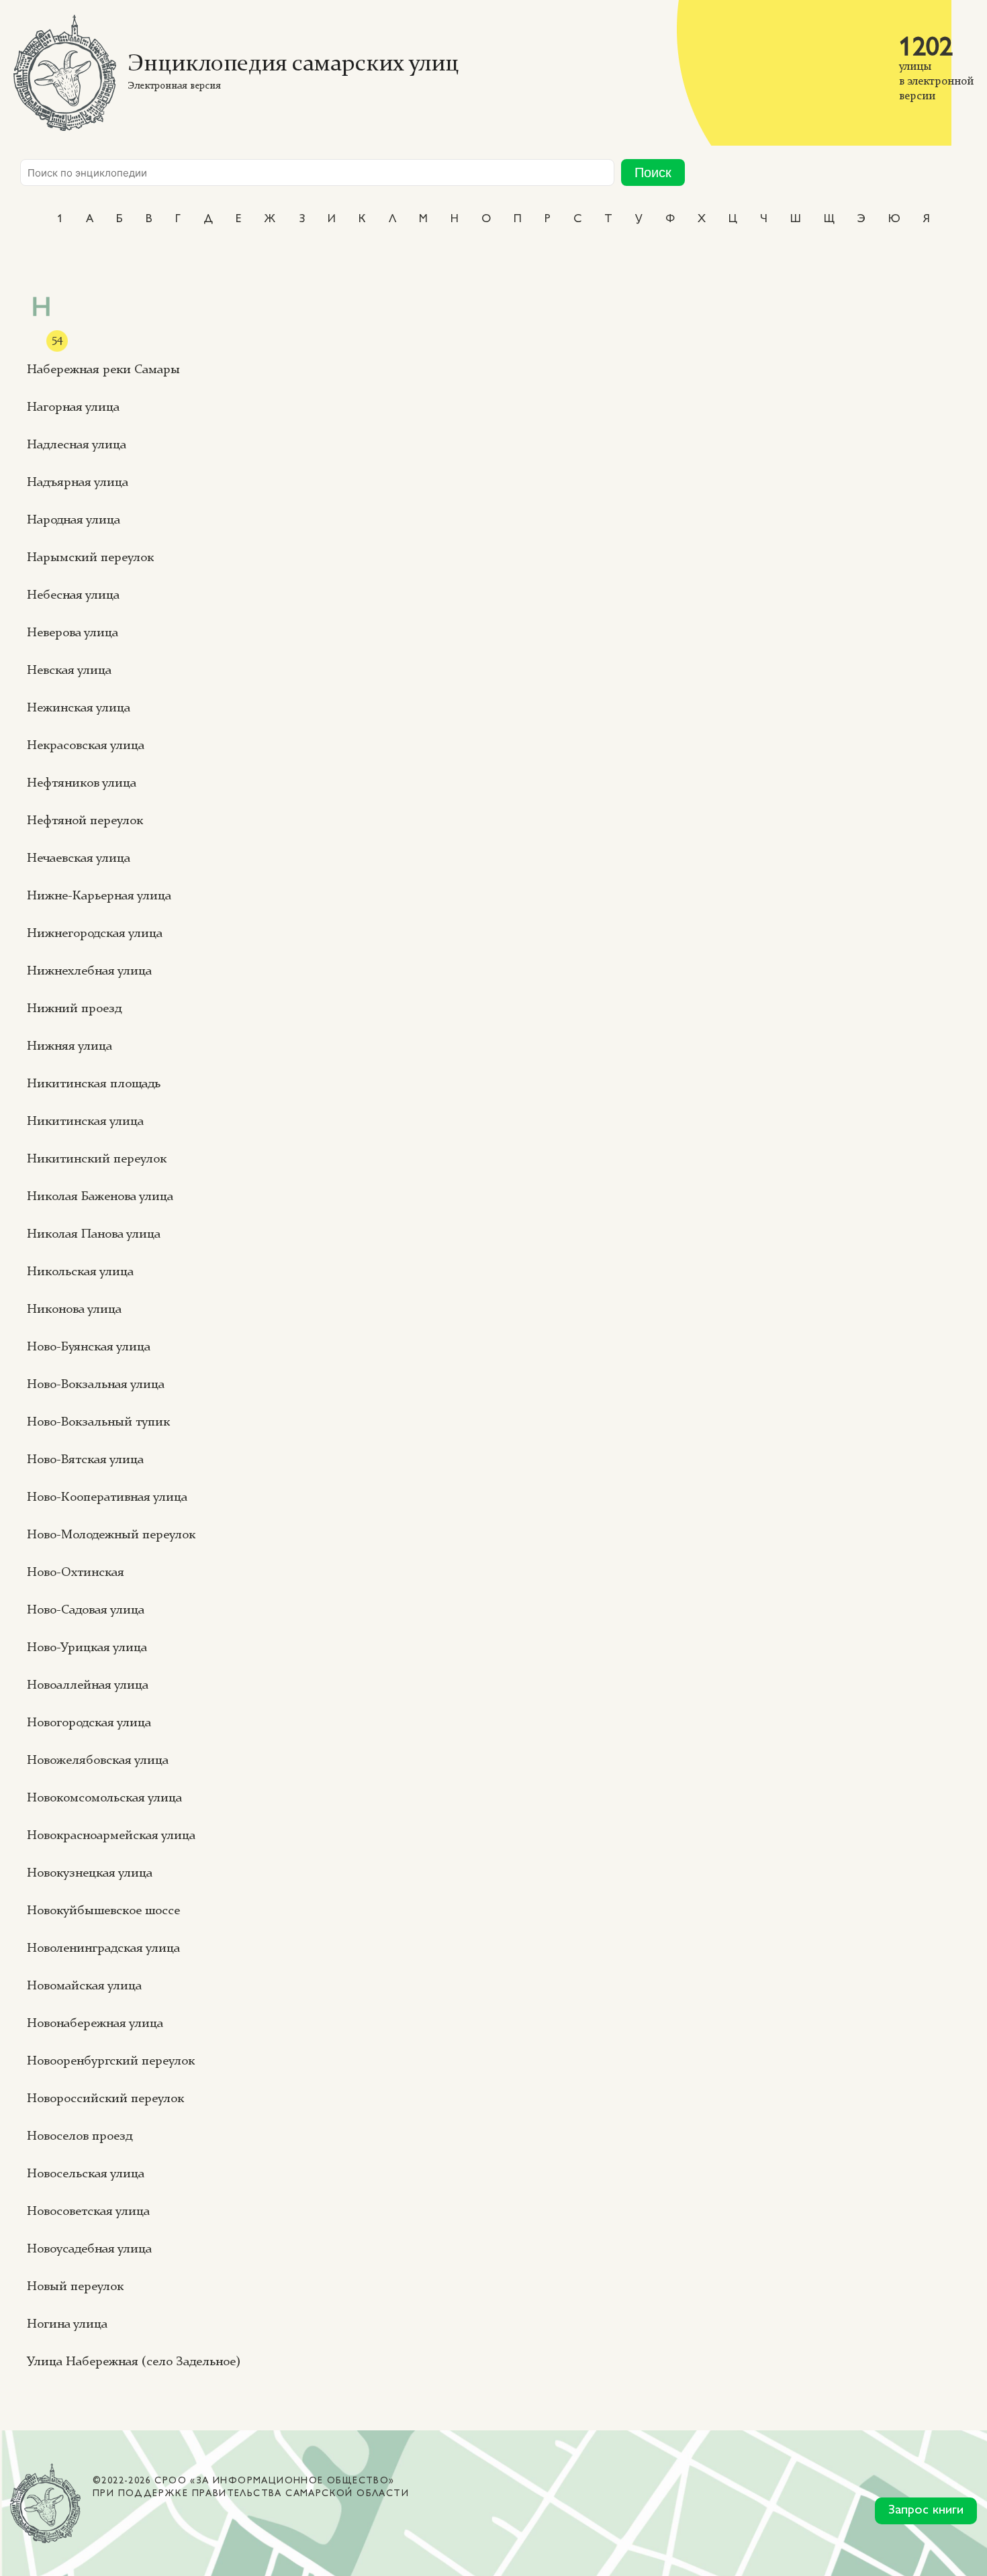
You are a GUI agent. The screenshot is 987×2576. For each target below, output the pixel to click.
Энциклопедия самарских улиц (293, 65)
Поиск (653, 172)
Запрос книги (926, 2511)
